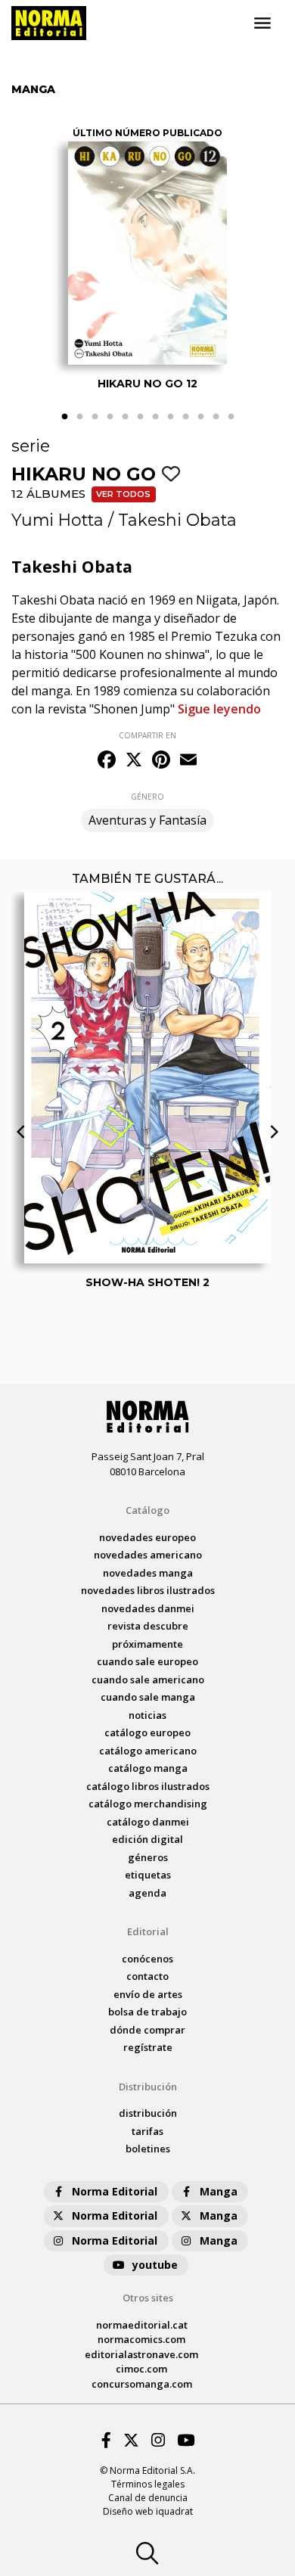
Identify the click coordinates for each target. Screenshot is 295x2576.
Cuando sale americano (148, 1680)
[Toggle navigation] (262, 23)
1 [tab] (64, 417)
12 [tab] (231, 417)
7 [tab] (155, 417)
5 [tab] (125, 417)
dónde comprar (147, 2030)
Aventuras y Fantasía (147, 820)
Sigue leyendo (219, 709)
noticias (147, 1715)
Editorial (148, 1931)
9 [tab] (185, 417)
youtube (155, 2265)
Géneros (148, 1857)
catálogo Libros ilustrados (148, 1786)
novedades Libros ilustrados (148, 1590)
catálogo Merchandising (148, 1804)
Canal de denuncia (148, 2498)
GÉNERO (147, 797)
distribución (148, 2113)
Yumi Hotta (57, 520)
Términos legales (148, 2484)
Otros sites (148, 2298)
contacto (147, 1976)
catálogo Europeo (147, 1732)
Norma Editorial (115, 2191)
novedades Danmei (148, 1608)
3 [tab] (95, 417)
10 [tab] (200, 417)
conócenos (147, 1959)
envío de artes (148, 1994)
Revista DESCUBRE (148, 1626)
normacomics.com (141, 2339)
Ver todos (123, 494)
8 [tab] (170, 417)
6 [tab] (140, 417)
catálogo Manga (148, 1768)
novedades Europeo (147, 1537)
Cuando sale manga (148, 1697)
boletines (148, 2149)
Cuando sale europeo (147, 1661)
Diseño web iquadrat (148, 2511)
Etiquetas (148, 1875)
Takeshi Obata (177, 520)
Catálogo (147, 1510)
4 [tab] (110, 417)
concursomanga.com (142, 2384)
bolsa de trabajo (147, 2012)
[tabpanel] (147, 259)
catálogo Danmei (148, 1822)
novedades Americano (148, 1555)
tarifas (147, 2131)
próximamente (147, 1644)
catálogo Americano (148, 1751)
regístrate (148, 2047)
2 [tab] (79, 417)
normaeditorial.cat (142, 2325)
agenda (147, 1893)
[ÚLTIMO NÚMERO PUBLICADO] (147, 253)
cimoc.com (141, 2369)
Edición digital (147, 1839)
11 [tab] (216, 417)
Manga (219, 2191)
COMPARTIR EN (147, 735)
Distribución (148, 2087)
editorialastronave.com (141, 2354)
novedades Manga (148, 1573)
